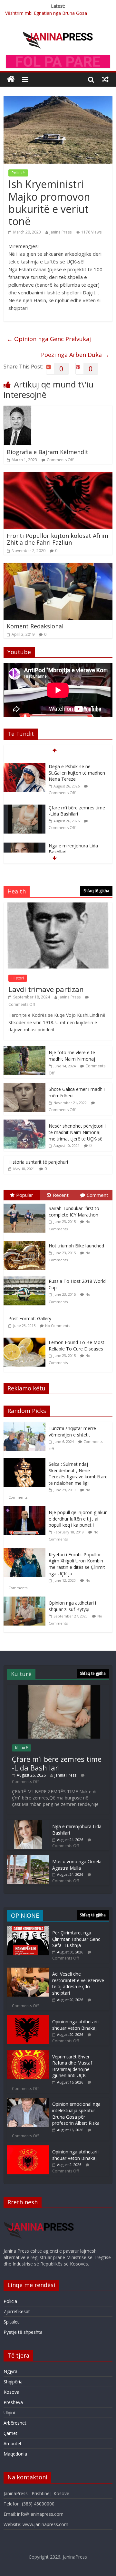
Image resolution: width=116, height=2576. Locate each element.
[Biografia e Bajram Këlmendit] (18, 409)
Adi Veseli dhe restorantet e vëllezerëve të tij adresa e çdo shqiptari (78, 1983)
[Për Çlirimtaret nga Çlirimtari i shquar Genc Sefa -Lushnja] (28, 1929)
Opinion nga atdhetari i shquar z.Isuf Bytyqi (72, 1606)
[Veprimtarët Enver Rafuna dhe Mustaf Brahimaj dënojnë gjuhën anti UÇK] (28, 2053)
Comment (97, 1195)
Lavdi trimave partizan (46, 989)
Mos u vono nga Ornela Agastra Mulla (77, 1865)
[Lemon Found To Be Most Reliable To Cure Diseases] (26, 1338)
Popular (25, 1195)
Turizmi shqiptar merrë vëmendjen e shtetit (72, 1431)
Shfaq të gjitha (96, 891)
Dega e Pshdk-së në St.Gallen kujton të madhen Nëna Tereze (77, 767)
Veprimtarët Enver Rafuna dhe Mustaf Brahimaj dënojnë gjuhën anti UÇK (72, 2066)
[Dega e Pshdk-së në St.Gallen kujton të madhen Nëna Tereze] (24, 761)
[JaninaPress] (11, 79)
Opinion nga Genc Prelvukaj (49, 339)
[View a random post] (105, 79)
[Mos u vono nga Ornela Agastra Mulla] (28, 1858)
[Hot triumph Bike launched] (26, 1241)
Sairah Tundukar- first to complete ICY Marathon (74, 1212)
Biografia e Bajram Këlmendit (48, 452)
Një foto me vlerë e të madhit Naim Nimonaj (72, 1056)
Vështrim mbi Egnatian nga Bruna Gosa (46, 13)
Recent (61, 1195)
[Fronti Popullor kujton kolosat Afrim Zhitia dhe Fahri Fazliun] (58, 476)
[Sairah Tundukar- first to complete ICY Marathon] (26, 1204)
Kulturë (22, 1748)
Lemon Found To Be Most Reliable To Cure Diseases (77, 1345)
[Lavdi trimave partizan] (58, 906)
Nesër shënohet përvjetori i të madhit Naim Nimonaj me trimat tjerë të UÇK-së (77, 1132)
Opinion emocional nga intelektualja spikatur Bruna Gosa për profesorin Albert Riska (76, 2113)
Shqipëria (13, 2382)
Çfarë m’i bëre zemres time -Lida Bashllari (77, 805)
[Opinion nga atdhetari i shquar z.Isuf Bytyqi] (26, 1600)
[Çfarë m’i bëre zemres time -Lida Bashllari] (24, 802)
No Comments (58, 1326)
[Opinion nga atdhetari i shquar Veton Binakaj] (28, 2018)
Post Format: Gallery (30, 1318)
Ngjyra (10, 2371)
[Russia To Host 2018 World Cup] (26, 1277)
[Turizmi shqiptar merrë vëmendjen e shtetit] (26, 1425)
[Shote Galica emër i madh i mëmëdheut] (24, 1086)
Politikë (18, 173)
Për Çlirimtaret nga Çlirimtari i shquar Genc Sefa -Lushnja (76, 1939)
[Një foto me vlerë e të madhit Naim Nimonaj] (24, 1049)
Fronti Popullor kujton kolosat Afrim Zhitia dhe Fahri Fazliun (58, 539)
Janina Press (61, 232)
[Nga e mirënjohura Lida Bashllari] (24, 840)
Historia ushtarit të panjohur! (38, 1162)
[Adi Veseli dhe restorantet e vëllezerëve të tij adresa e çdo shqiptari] (28, 1971)
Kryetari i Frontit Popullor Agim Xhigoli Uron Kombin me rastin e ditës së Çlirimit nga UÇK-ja (77, 1564)
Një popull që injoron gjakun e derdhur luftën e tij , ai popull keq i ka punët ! (78, 1519)
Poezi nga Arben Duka (75, 355)
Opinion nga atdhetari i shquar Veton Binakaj (76, 2025)
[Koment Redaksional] (58, 567)
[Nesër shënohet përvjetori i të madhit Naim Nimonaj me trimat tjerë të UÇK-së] (24, 1123)
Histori (18, 978)
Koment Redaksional (35, 626)
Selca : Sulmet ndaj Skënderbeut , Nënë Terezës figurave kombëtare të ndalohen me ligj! (78, 1474)
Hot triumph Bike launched (76, 1246)
